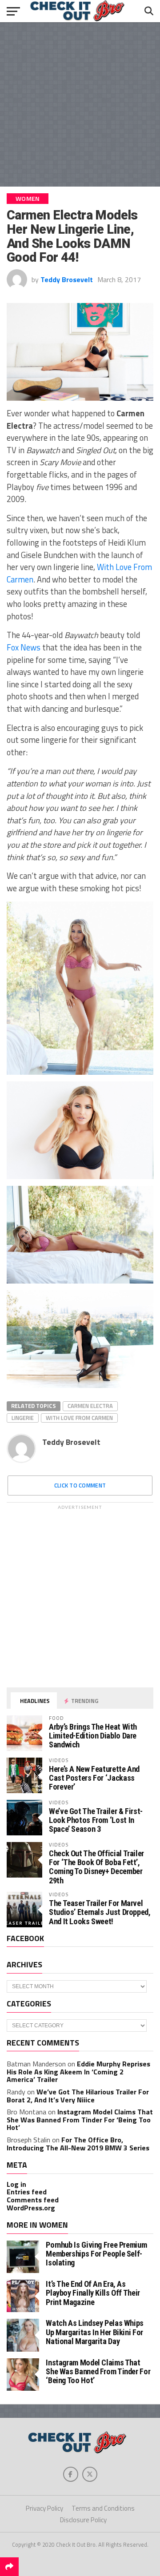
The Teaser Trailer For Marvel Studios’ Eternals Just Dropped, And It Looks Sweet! (100, 1912)
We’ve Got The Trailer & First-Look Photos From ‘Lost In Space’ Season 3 (96, 1820)
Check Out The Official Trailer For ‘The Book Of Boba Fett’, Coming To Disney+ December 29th (96, 1867)
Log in (16, 2184)
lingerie (23, 1418)
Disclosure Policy (83, 2520)
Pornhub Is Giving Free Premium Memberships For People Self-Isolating (96, 2254)
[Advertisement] (80, 104)
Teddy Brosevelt (67, 279)
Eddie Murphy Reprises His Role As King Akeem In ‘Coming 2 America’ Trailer (78, 2072)
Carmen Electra (90, 1406)
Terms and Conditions (103, 2508)
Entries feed (27, 2192)
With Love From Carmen (79, 1418)
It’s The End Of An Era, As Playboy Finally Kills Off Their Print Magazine (93, 2293)
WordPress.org (31, 2208)
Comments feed (33, 2200)
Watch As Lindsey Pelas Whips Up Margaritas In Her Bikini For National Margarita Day (95, 2332)
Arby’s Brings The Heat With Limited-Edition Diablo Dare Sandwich (93, 1736)
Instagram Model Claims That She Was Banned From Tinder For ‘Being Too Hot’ (80, 2119)
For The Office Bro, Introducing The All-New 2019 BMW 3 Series (78, 2144)
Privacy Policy (44, 2508)
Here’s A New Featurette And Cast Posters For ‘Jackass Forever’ (94, 1778)
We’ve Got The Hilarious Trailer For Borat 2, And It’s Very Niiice (78, 2096)
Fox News (24, 647)
